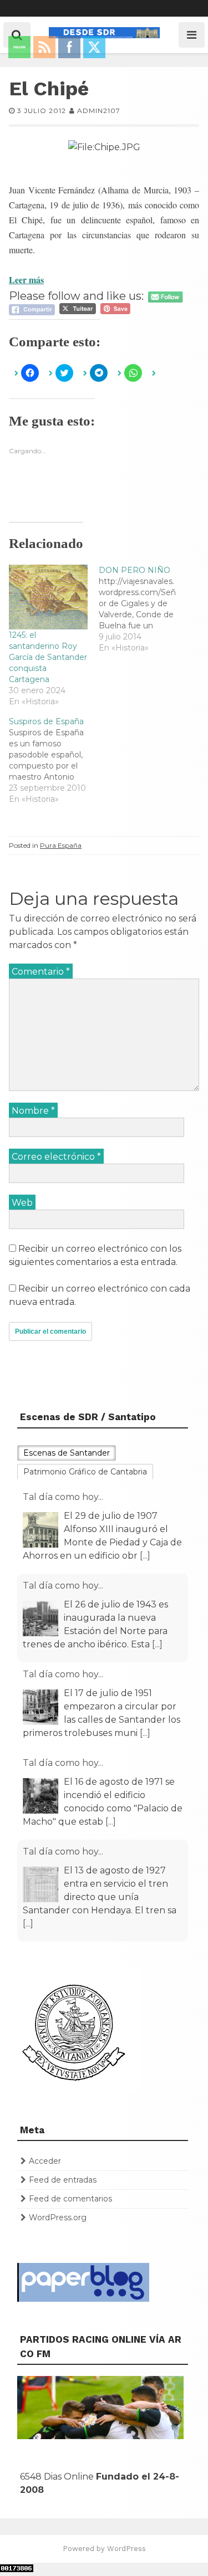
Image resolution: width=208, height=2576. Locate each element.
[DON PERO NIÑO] (144, 609)
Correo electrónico (56, 1157)
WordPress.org (58, 2217)
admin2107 (99, 111)
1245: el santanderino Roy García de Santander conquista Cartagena (48, 657)
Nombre (33, 1111)
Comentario (41, 972)
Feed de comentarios (70, 2199)
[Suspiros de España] (54, 760)
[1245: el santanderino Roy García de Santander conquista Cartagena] (48, 597)
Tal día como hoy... (63, 1497)
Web (22, 1203)
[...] (145, 1556)
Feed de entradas (63, 2180)
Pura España (61, 845)
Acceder (45, 2161)
